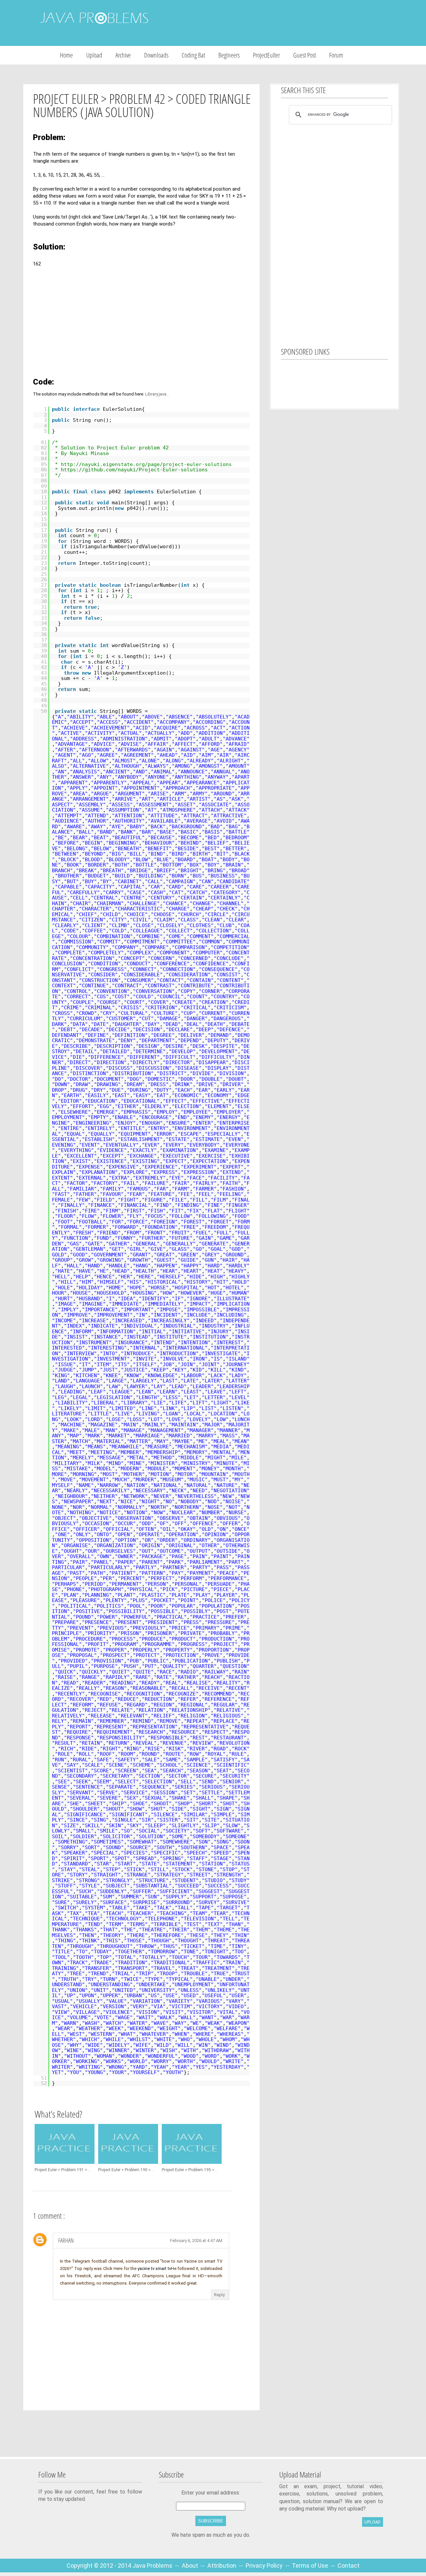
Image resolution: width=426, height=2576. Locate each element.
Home (66, 55)
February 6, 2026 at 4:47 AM (196, 2241)
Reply (219, 2295)
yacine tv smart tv (154, 2268)
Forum (336, 55)
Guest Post (305, 55)
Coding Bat (193, 55)
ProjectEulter (266, 55)
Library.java (156, 394)
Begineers (229, 55)
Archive (123, 55)
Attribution (222, 2566)
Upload (94, 55)
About (191, 2566)
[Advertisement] (289, 23)
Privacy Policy (265, 2566)
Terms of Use (311, 2566)
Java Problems (152, 2566)
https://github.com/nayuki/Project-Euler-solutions (134, 470)
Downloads (156, 55)
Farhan (66, 2240)
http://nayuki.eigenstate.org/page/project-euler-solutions (146, 464)
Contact (348, 2566)
